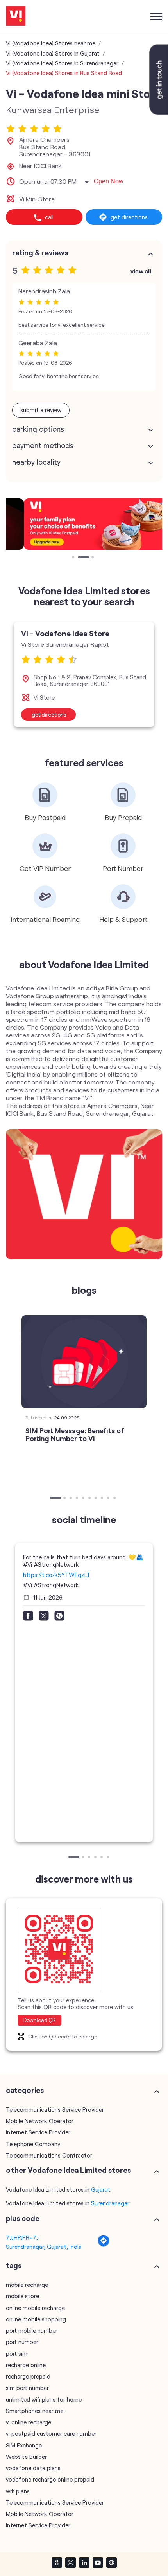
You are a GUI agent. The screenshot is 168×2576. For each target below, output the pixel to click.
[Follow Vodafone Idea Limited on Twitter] (70, 2562)
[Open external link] (159, 112)
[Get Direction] (104, 2245)
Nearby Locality (36, 462)
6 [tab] (90, 1499)
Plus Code (23, 2218)
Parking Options (38, 429)
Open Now (109, 181)
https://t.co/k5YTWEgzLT (57, 1575)
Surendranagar (110, 2203)
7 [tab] (97, 1499)
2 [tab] (80, 558)
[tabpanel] (84, 524)
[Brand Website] (111, 2562)
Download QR (39, 2020)
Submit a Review (41, 410)
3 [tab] (93, 558)
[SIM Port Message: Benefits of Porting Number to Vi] (84, 1362)
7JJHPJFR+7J (22, 2237)
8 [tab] (103, 1499)
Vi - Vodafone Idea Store (65, 633)
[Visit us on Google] (57, 2562)
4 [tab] (78, 1499)
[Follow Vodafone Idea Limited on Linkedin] (84, 2562)
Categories (25, 2090)
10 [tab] (115, 1499)
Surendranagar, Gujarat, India (44, 2247)
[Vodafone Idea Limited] (16, 17)
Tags (14, 2265)
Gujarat (101, 2189)
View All (141, 271)
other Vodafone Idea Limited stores (68, 2170)
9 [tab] (109, 1499)
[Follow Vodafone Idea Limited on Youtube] (98, 2562)
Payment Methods (43, 445)
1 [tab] (74, 558)
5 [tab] (84, 1499)
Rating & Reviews (40, 253)
